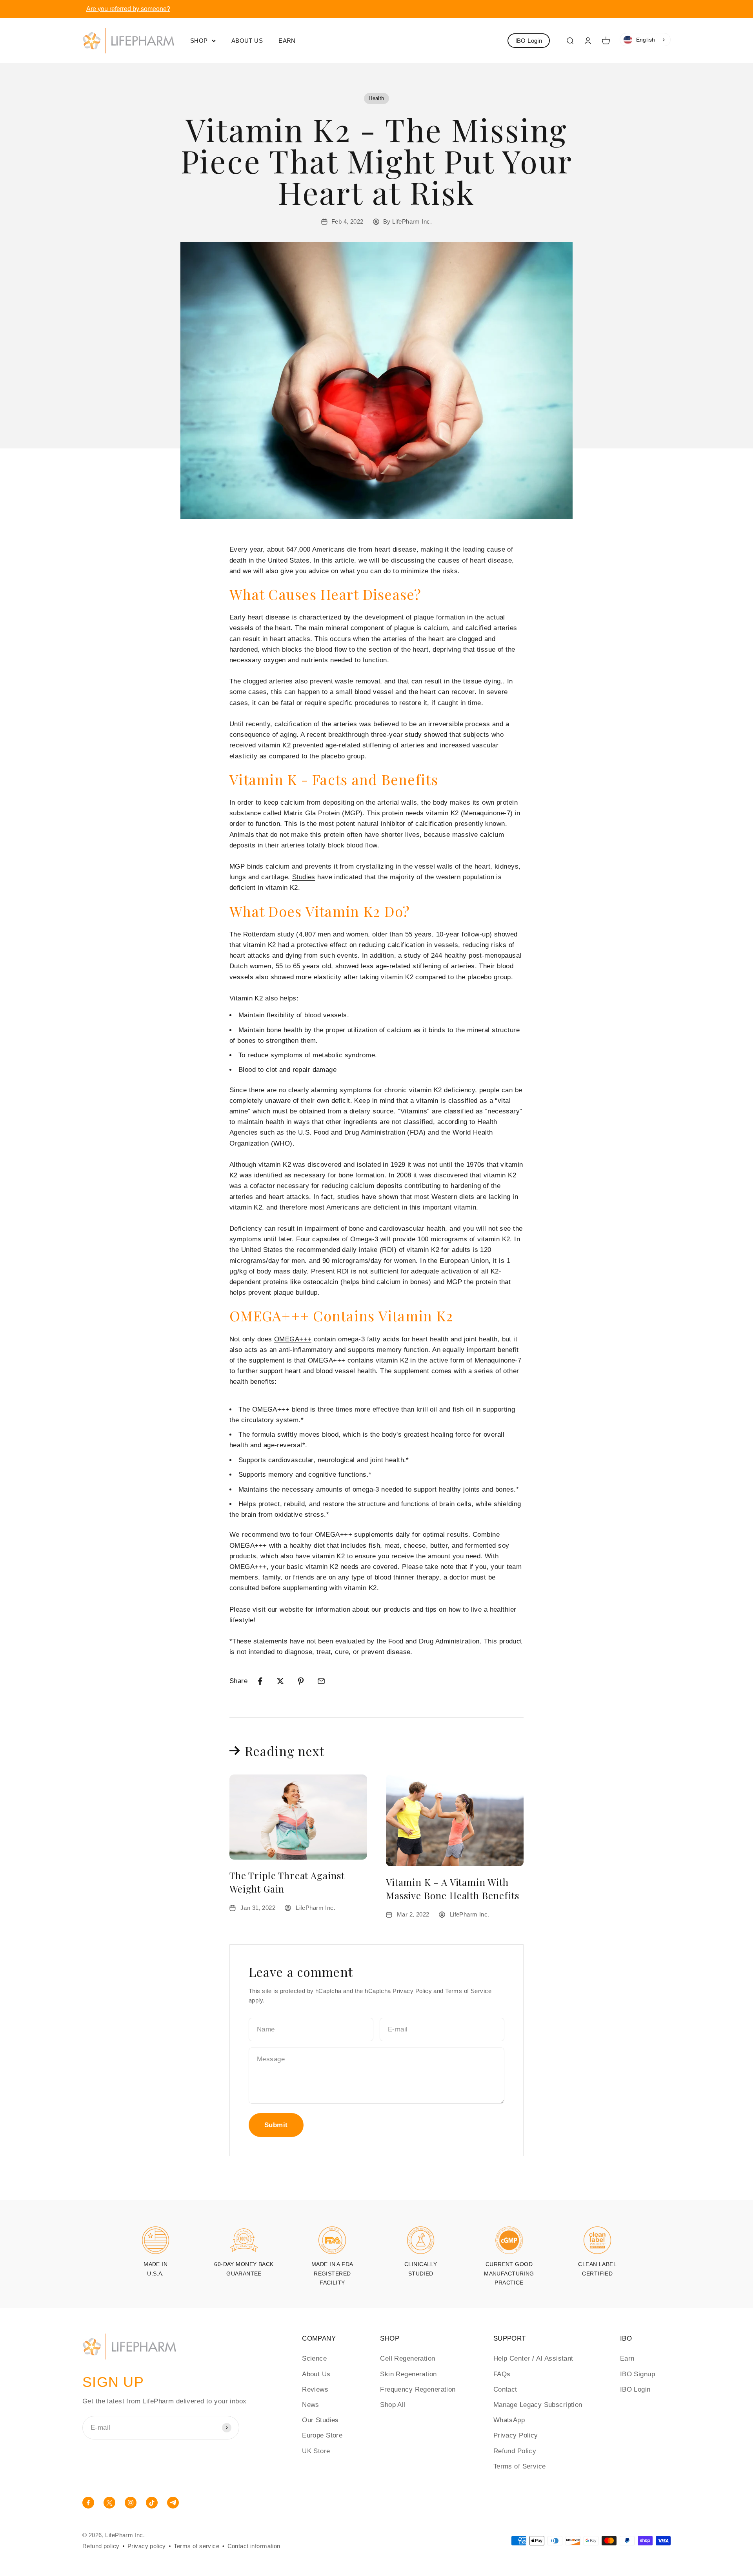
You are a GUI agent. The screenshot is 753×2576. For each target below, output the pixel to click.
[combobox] (645, 40)
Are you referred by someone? (128, 9)
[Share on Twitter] (280, 1681)
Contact (505, 2389)
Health (376, 98)
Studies (304, 877)
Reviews (315, 2389)
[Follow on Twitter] (109, 2506)
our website (286, 1610)
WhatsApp (509, 2420)
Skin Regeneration (408, 2374)
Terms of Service (468, 1991)
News (311, 2405)
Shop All (393, 2405)
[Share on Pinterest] (301, 1681)
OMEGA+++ (293, 1339)
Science (314, 2358)
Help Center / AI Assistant (533, 2358)
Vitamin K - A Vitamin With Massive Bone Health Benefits (453, 1889)
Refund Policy (515, 2451)
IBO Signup (638, 2374)
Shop (199, 40)
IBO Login (529, 41)
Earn (287, 40)
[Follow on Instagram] (131, 2506)
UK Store (316, 2451)
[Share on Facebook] (260, 1681)
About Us (247, 40)
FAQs (502, 2374)
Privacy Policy (412, 1991)
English (646, 40)
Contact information (254, 2546)
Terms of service (196, 2546)
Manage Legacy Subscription (538, 2405)
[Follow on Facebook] (88, 2506)
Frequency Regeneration (418, 2389)
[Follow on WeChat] (173, 2506)
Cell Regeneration (407, 2358)
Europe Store (322, 2435)
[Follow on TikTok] (152, 2506)
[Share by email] (321, 1681)
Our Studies (320, 2420)
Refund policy (101, 2546)
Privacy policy (147, 2546)
